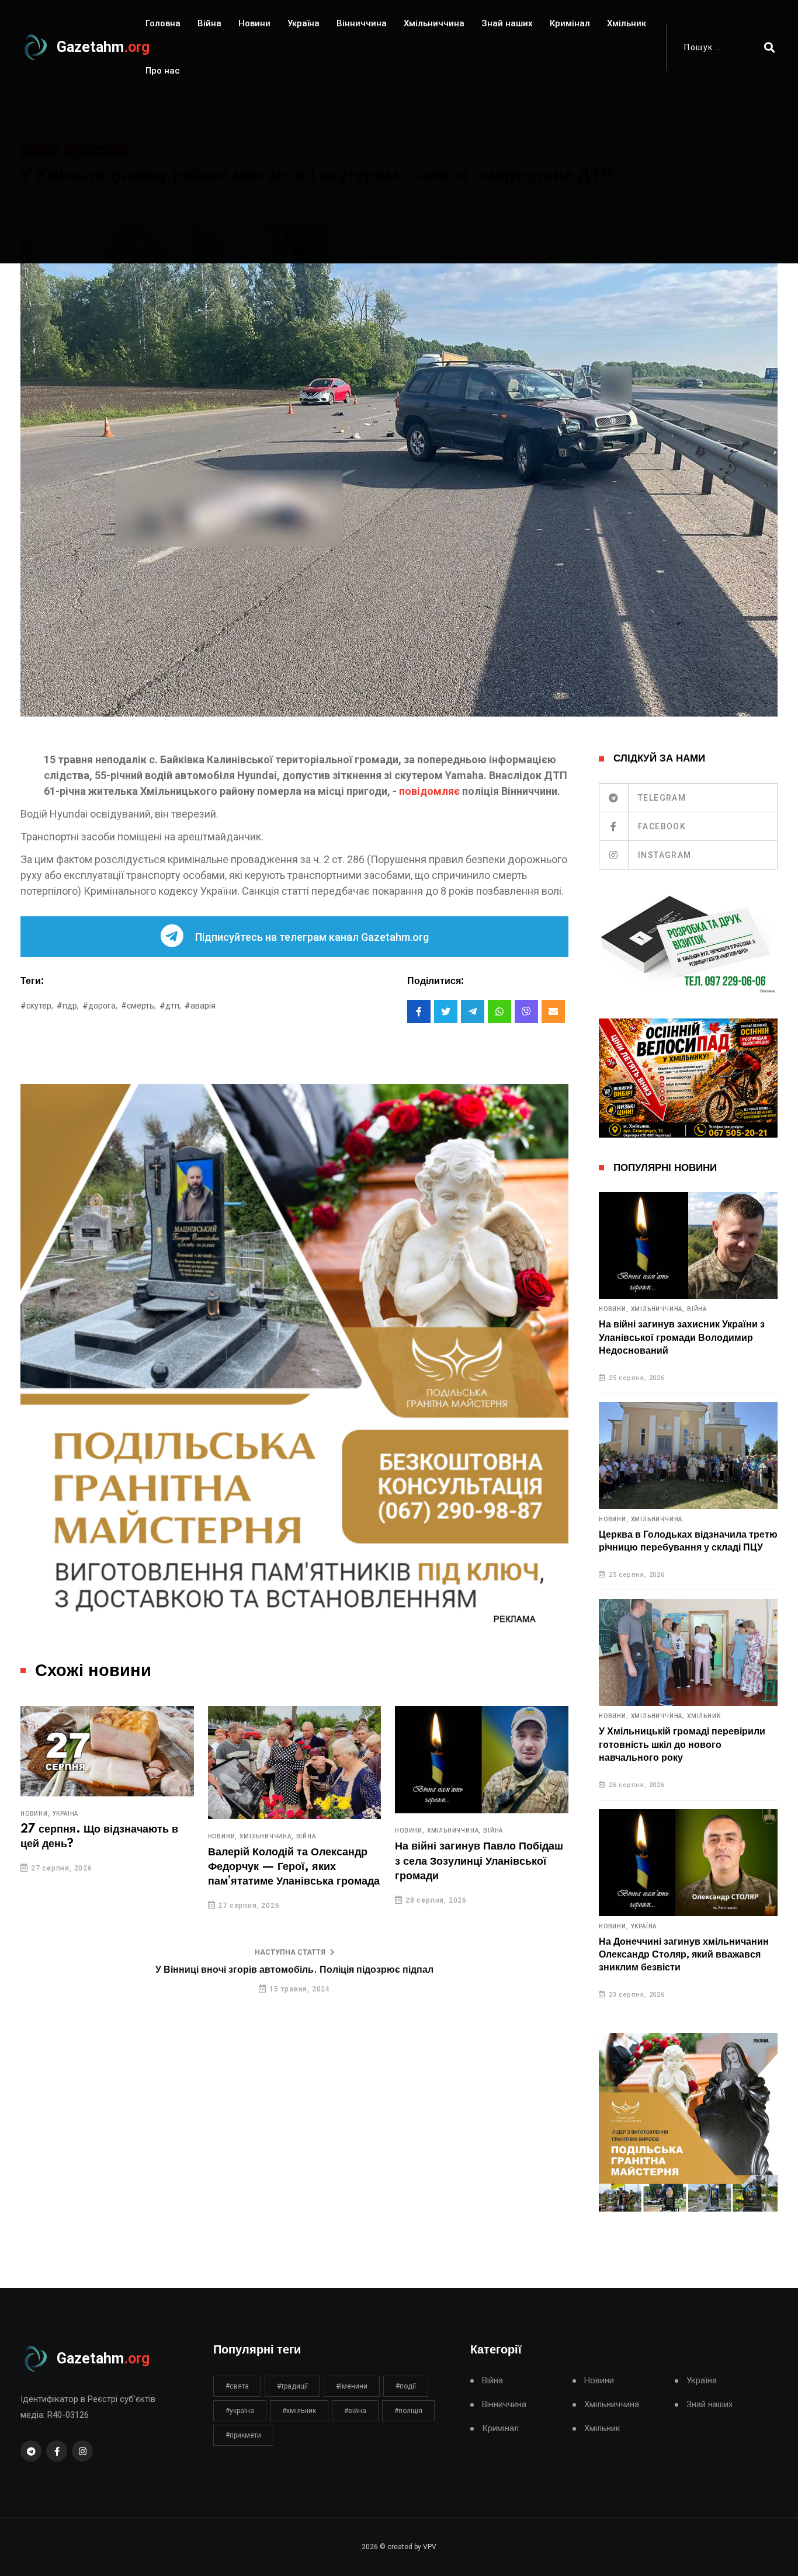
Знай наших (507, 23)
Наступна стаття (290, 1952)
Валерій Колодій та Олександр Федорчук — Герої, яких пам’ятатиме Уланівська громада (294, 1867)
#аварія (200, 1006)
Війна (209, 23)
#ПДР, (68, 1006)
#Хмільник (299, 2411)
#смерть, (138, 1006)
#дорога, (100, 1006)
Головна (163, 23)
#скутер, (37, 1006)
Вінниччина (362, 23)
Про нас (163, 71)
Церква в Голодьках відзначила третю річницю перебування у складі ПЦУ (688, 1541)
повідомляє (429, 791)
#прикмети (243, 2435)
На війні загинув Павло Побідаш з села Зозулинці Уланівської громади (479, 1861)
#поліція (408, 2411)
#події (406, 2386)
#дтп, (170, 1006)
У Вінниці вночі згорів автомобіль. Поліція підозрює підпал (294, 1970)
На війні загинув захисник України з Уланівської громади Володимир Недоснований (682, 1338)
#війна (355, 2411)
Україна (303, 23)
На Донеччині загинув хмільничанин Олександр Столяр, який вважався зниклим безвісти (684, 1955)
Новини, (35, 1814)
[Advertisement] (399, 182)
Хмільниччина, (266, 1837)
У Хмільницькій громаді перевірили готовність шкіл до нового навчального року (682, 1745)
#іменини (352, 2386)
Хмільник (627, 23)
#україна (240, 2411)
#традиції (292, 2386)
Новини (254, 23)
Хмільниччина (434, 23)
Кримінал (570, 23)
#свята (237, 2386)
